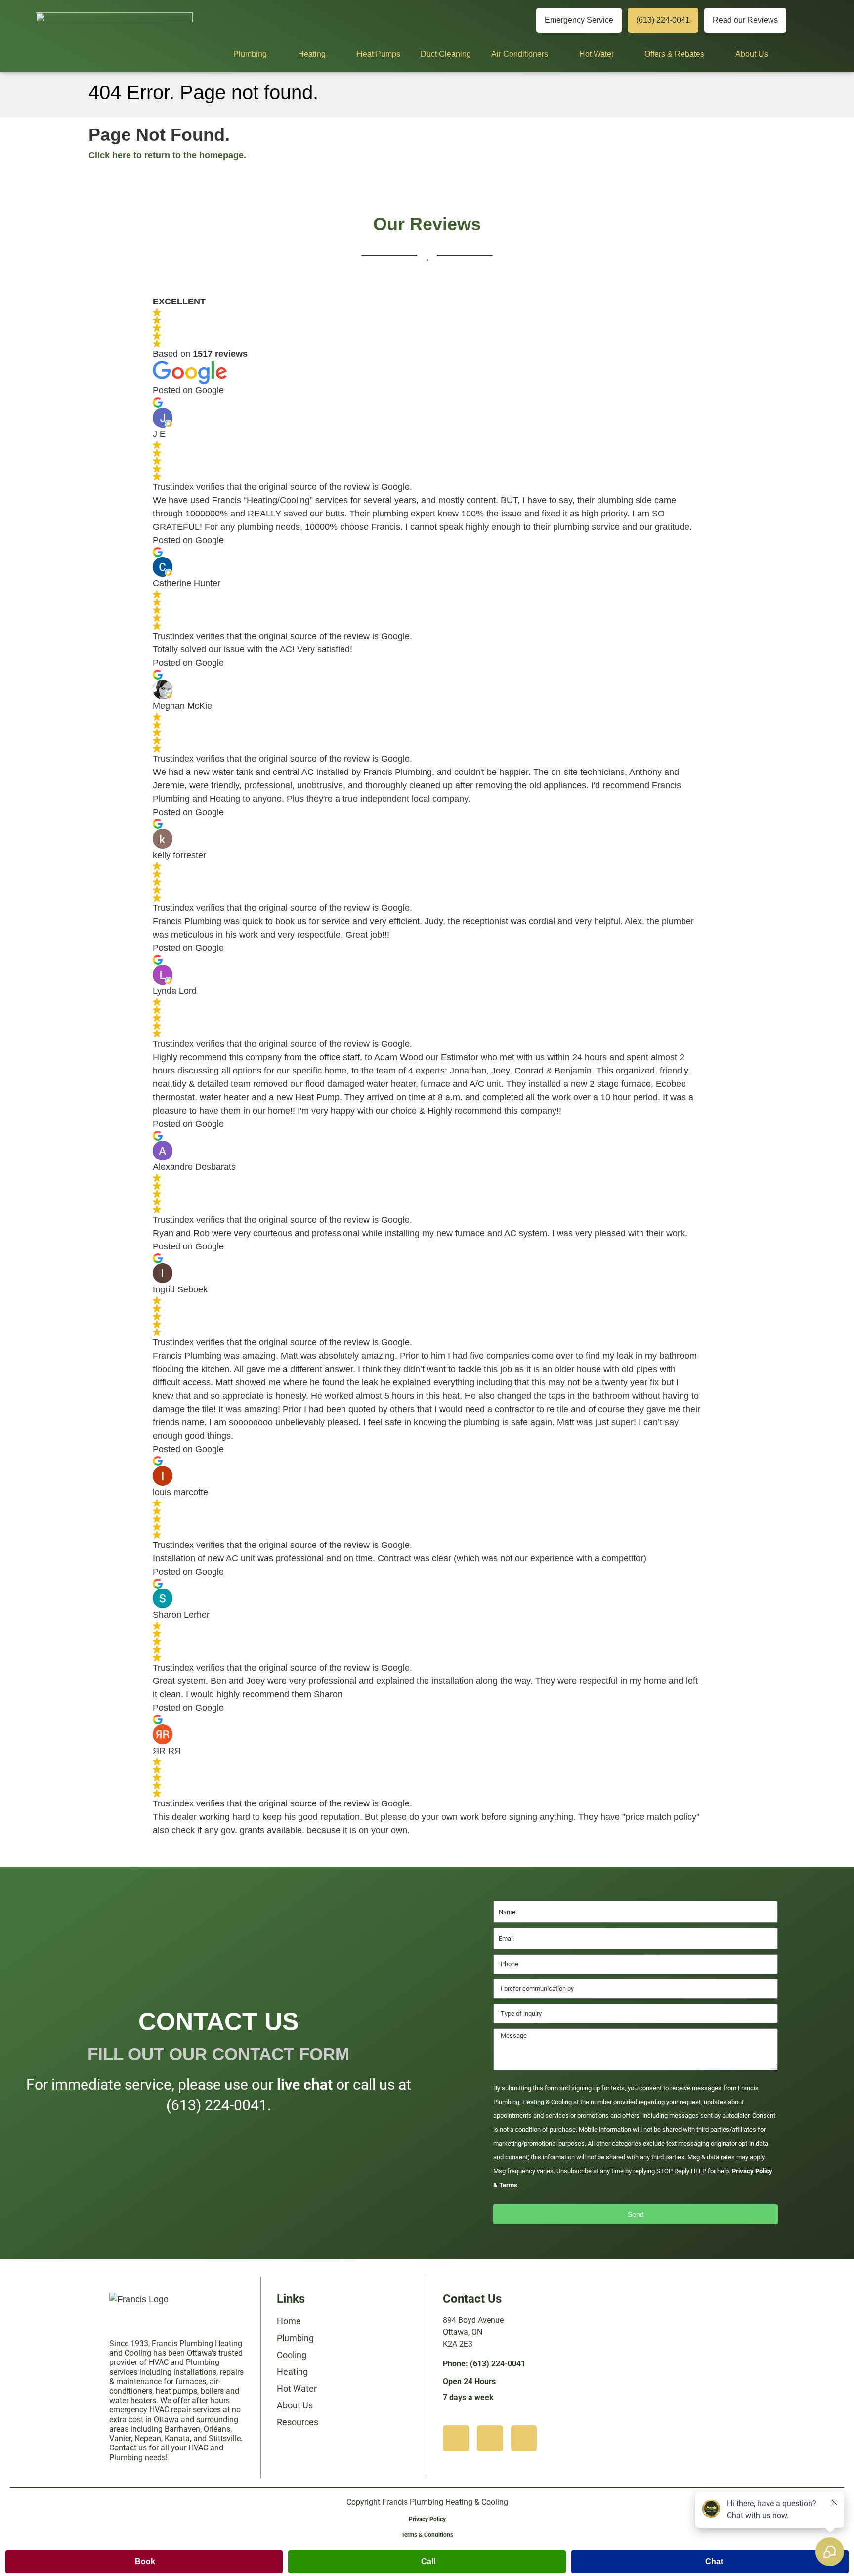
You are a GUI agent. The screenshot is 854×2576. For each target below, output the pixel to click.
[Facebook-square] (524, 2438)
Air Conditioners (520, 54)
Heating (312, 54)
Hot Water (597, 54)
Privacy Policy (427, 2519)
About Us (752, 54)
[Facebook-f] (518, 21)
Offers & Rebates (674, 54)
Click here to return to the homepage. (167, 155)
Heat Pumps (379, 54)
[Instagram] (455, 21)
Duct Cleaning (446, 54)
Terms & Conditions (427, 2535)
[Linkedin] (487, 21)
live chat (305, 2084)
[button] (144, 2562)
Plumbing (250, 54)
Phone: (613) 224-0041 (484, 2364)
